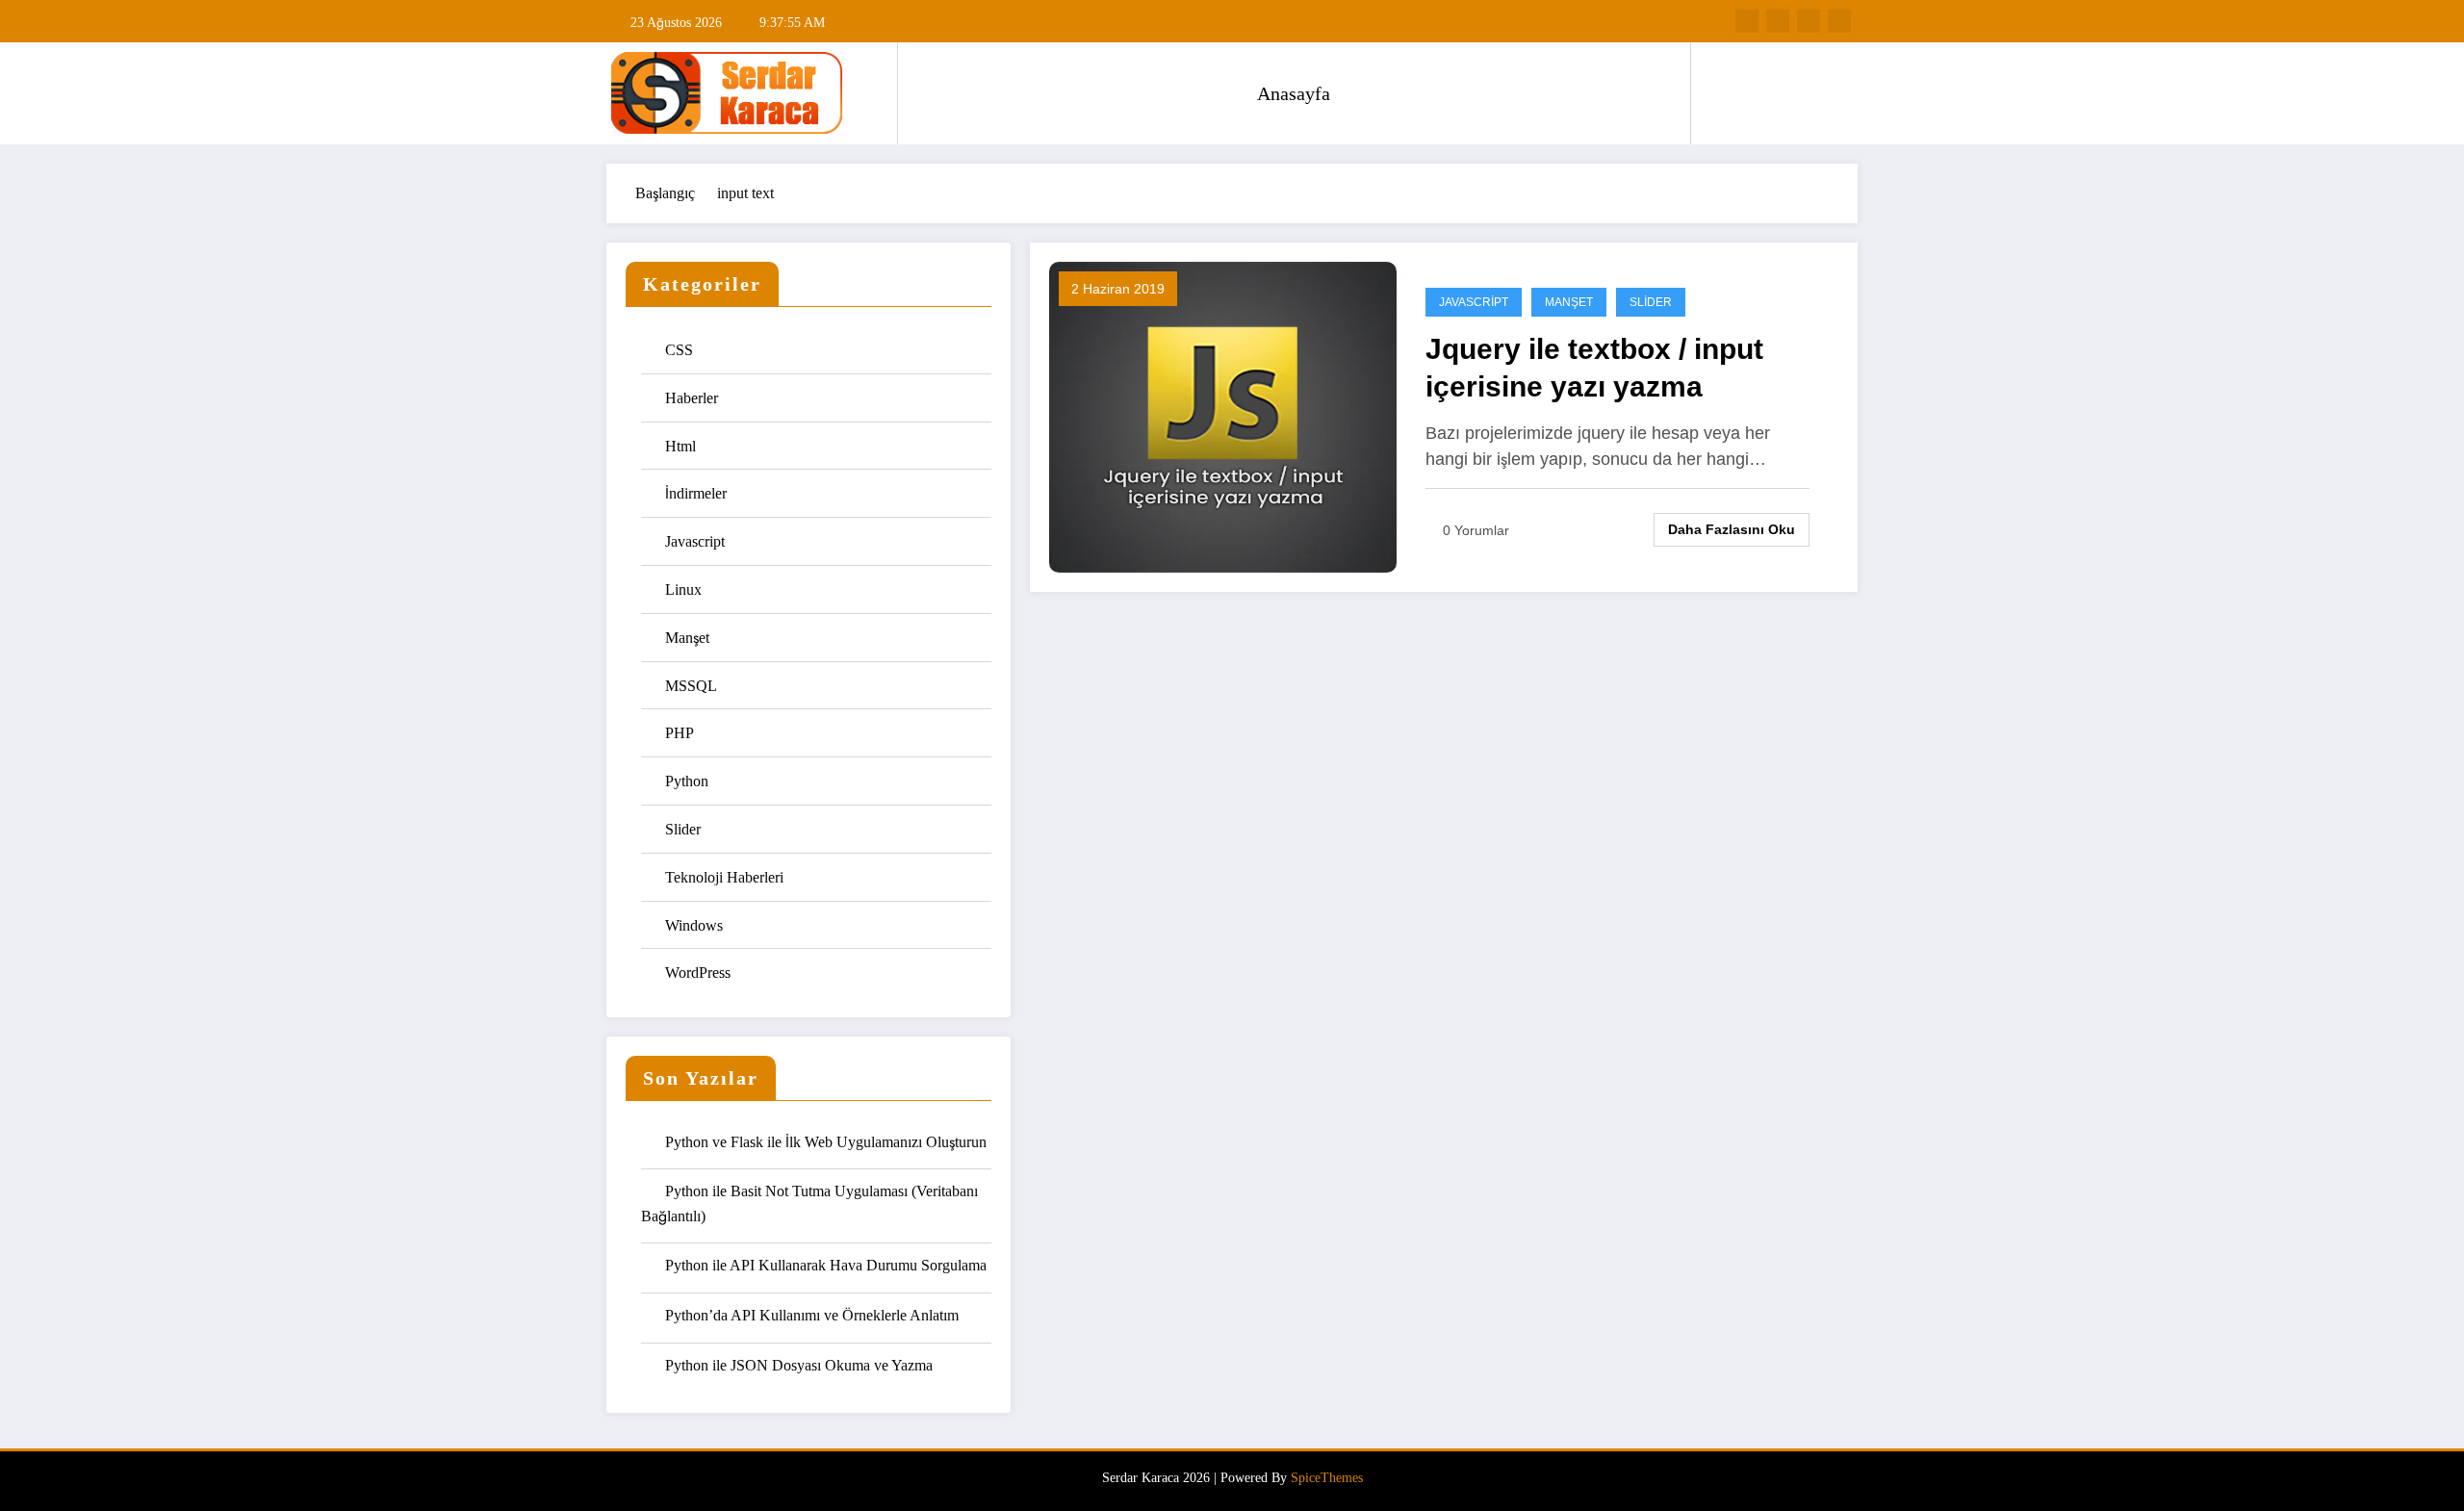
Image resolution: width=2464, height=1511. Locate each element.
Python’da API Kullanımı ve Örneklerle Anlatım (812, 1315)
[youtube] (1839, 21)
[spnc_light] (1760, 92)
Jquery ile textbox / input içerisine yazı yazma (1594, 368)
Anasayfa (1294, 93)
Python (687, 781)
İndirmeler (696, 493)
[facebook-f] (1747, 21)
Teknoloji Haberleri (724, 877)
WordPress (698, 973)
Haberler (692, 398)
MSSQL (691, 686)
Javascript (695, 541)
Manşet (687, 638)
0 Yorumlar (1476, 530)
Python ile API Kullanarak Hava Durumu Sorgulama (826, 1265)
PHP (680, 733)
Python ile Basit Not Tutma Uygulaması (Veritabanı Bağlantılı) (809, 1204)
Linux (683, 589)
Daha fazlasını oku (1732, 529)
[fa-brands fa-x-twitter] (1778, 21)
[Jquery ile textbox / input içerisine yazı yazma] (1223, 415)
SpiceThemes (1327, 1478)
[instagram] (1809, 21)
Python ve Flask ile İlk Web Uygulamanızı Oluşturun (826, 1142)
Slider (683, 829)
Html (680, 446)
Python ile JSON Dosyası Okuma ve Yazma (799, 1365)
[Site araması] (1725, 93)
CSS (679, 350)
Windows (694, 925)
